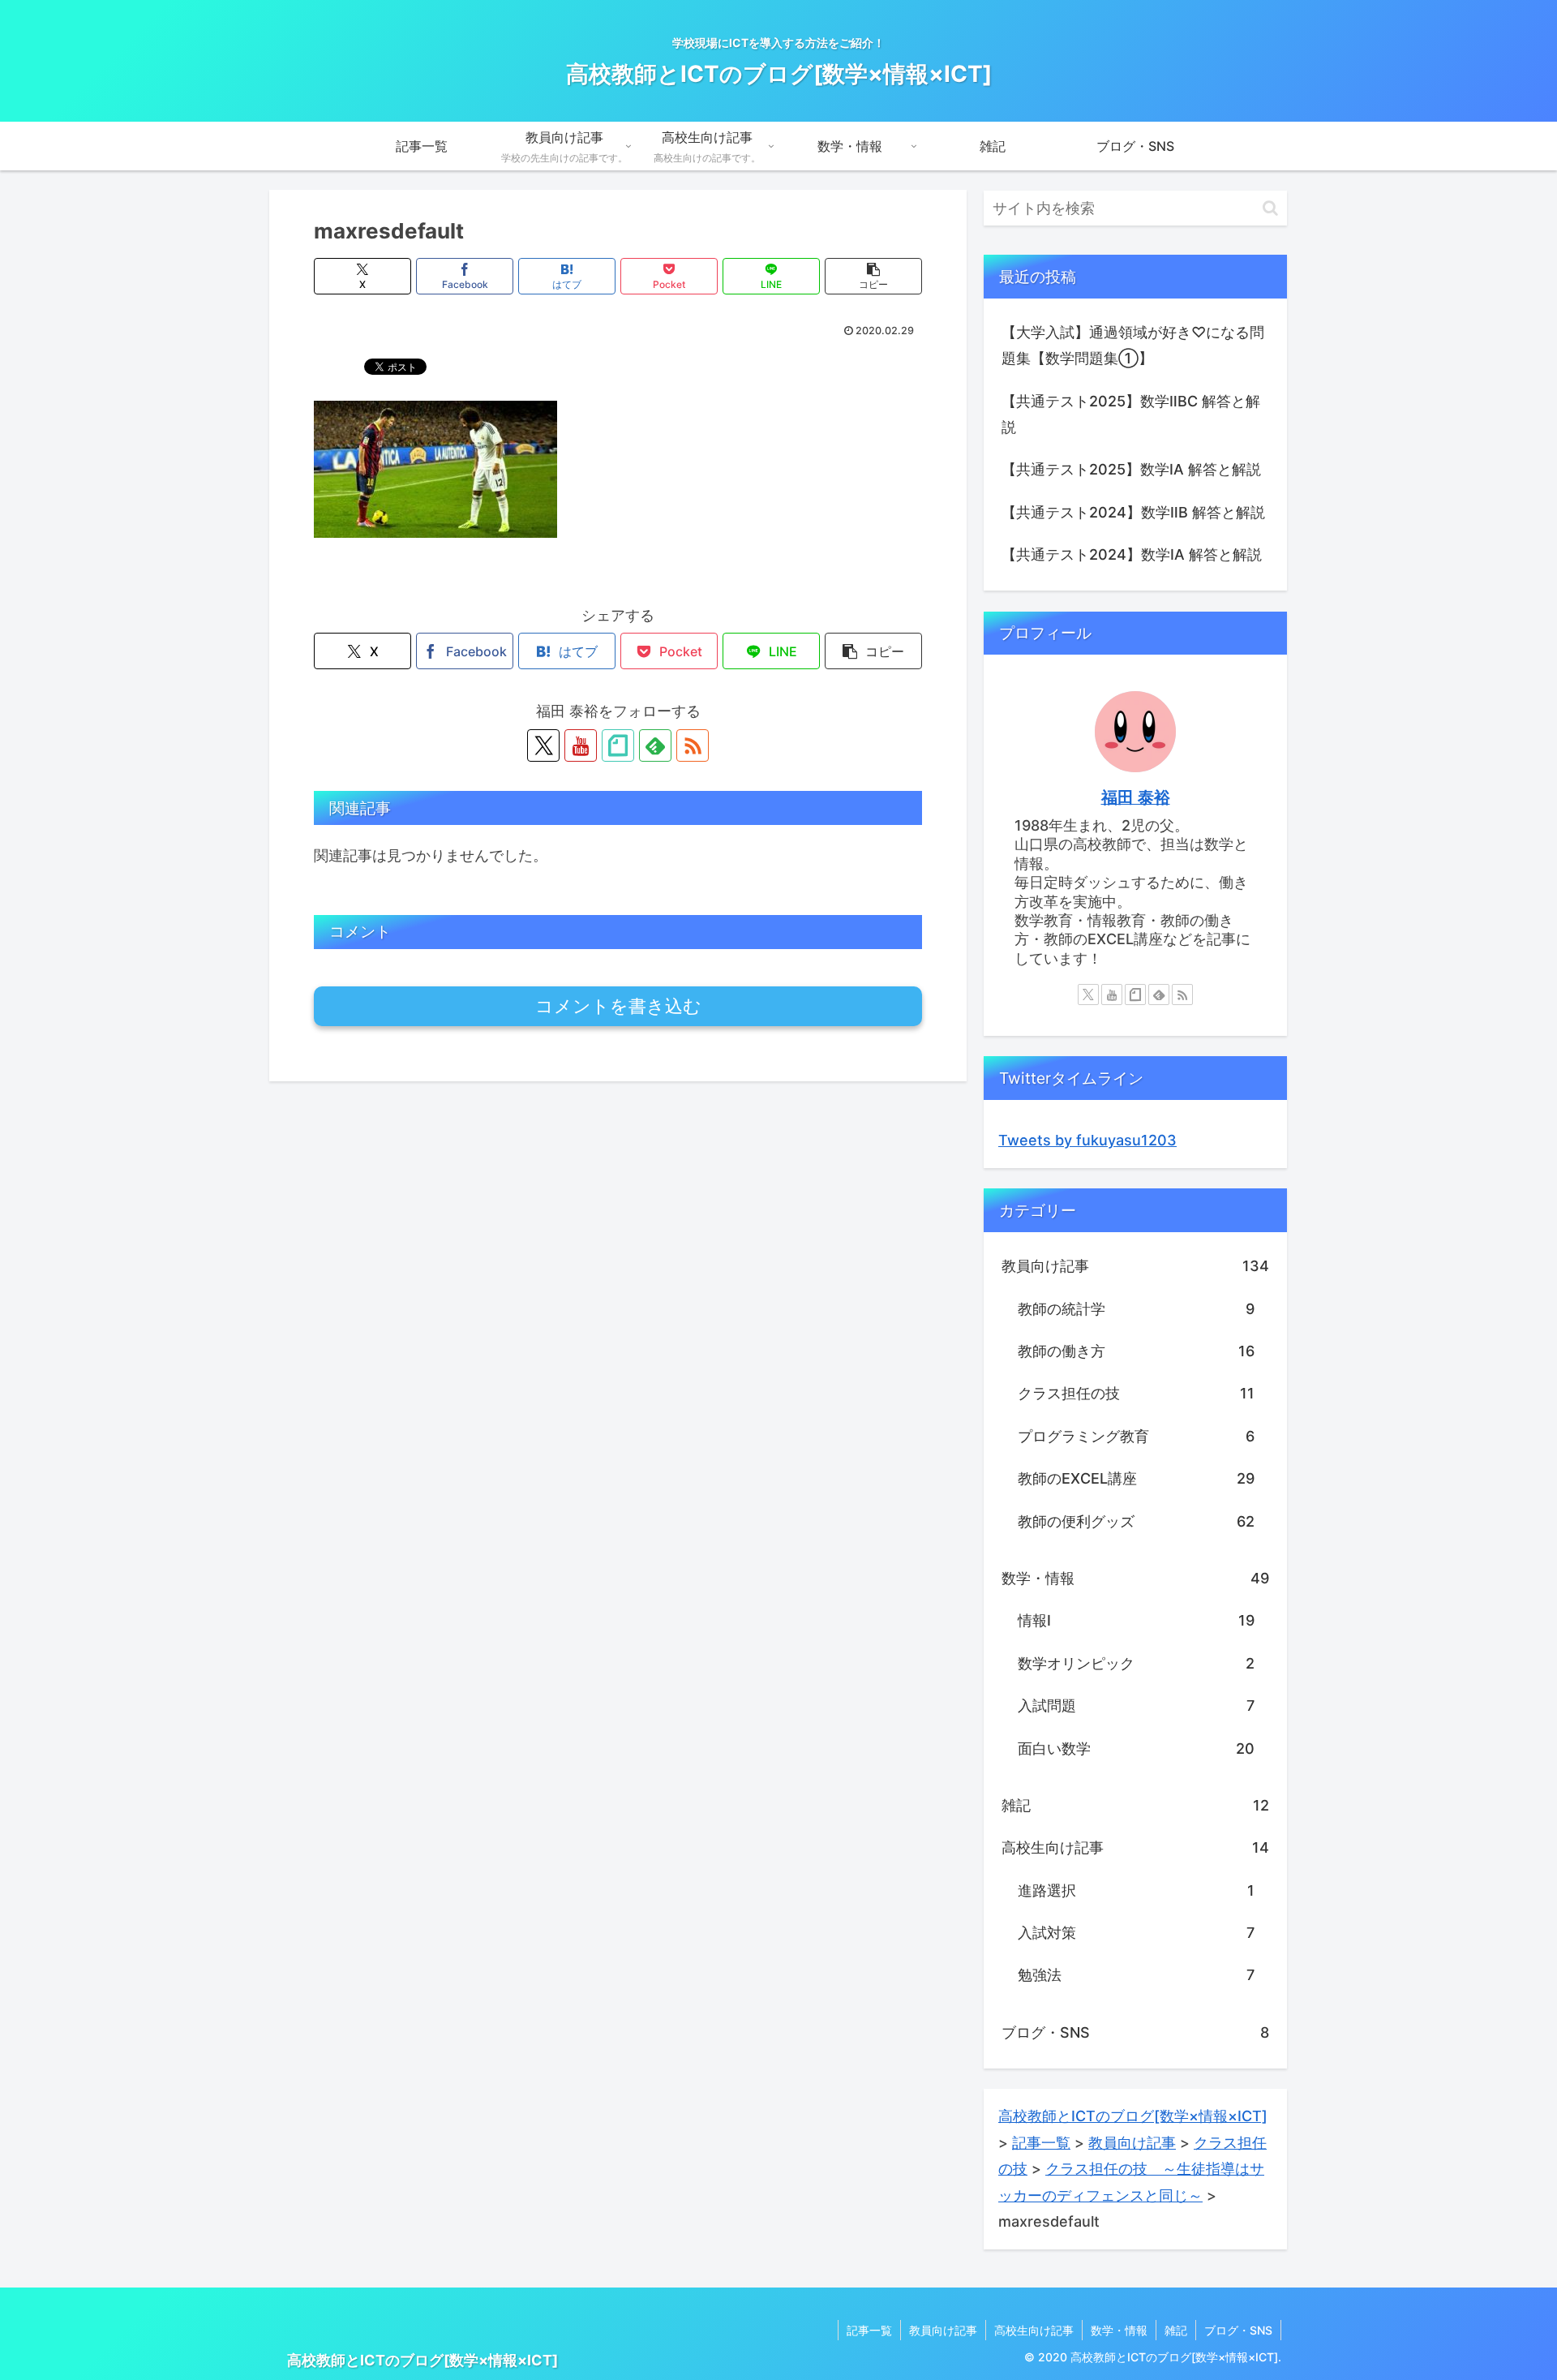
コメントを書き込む (618, 1006)
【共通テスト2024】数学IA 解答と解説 (1132, 554)
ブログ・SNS (1238, 2330)
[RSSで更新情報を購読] (693, 745)
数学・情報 (1119, 2330)
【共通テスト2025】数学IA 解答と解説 (1131, 469)
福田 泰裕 (1136, 797)
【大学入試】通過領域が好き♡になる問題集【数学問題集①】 (1133, 345)
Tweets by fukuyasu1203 (1087, 1140)
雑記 (1176, 2330)
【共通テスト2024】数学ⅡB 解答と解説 (1133, 512)
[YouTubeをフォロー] (581, 745)
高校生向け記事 (1034, 2330)
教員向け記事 (943, 2330)
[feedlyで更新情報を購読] (655, 745)
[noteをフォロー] (618, 745)
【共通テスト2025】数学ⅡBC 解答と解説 (1131, 414)
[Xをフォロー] (543, 745)
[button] (873, 276)
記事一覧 (869, 2330)
